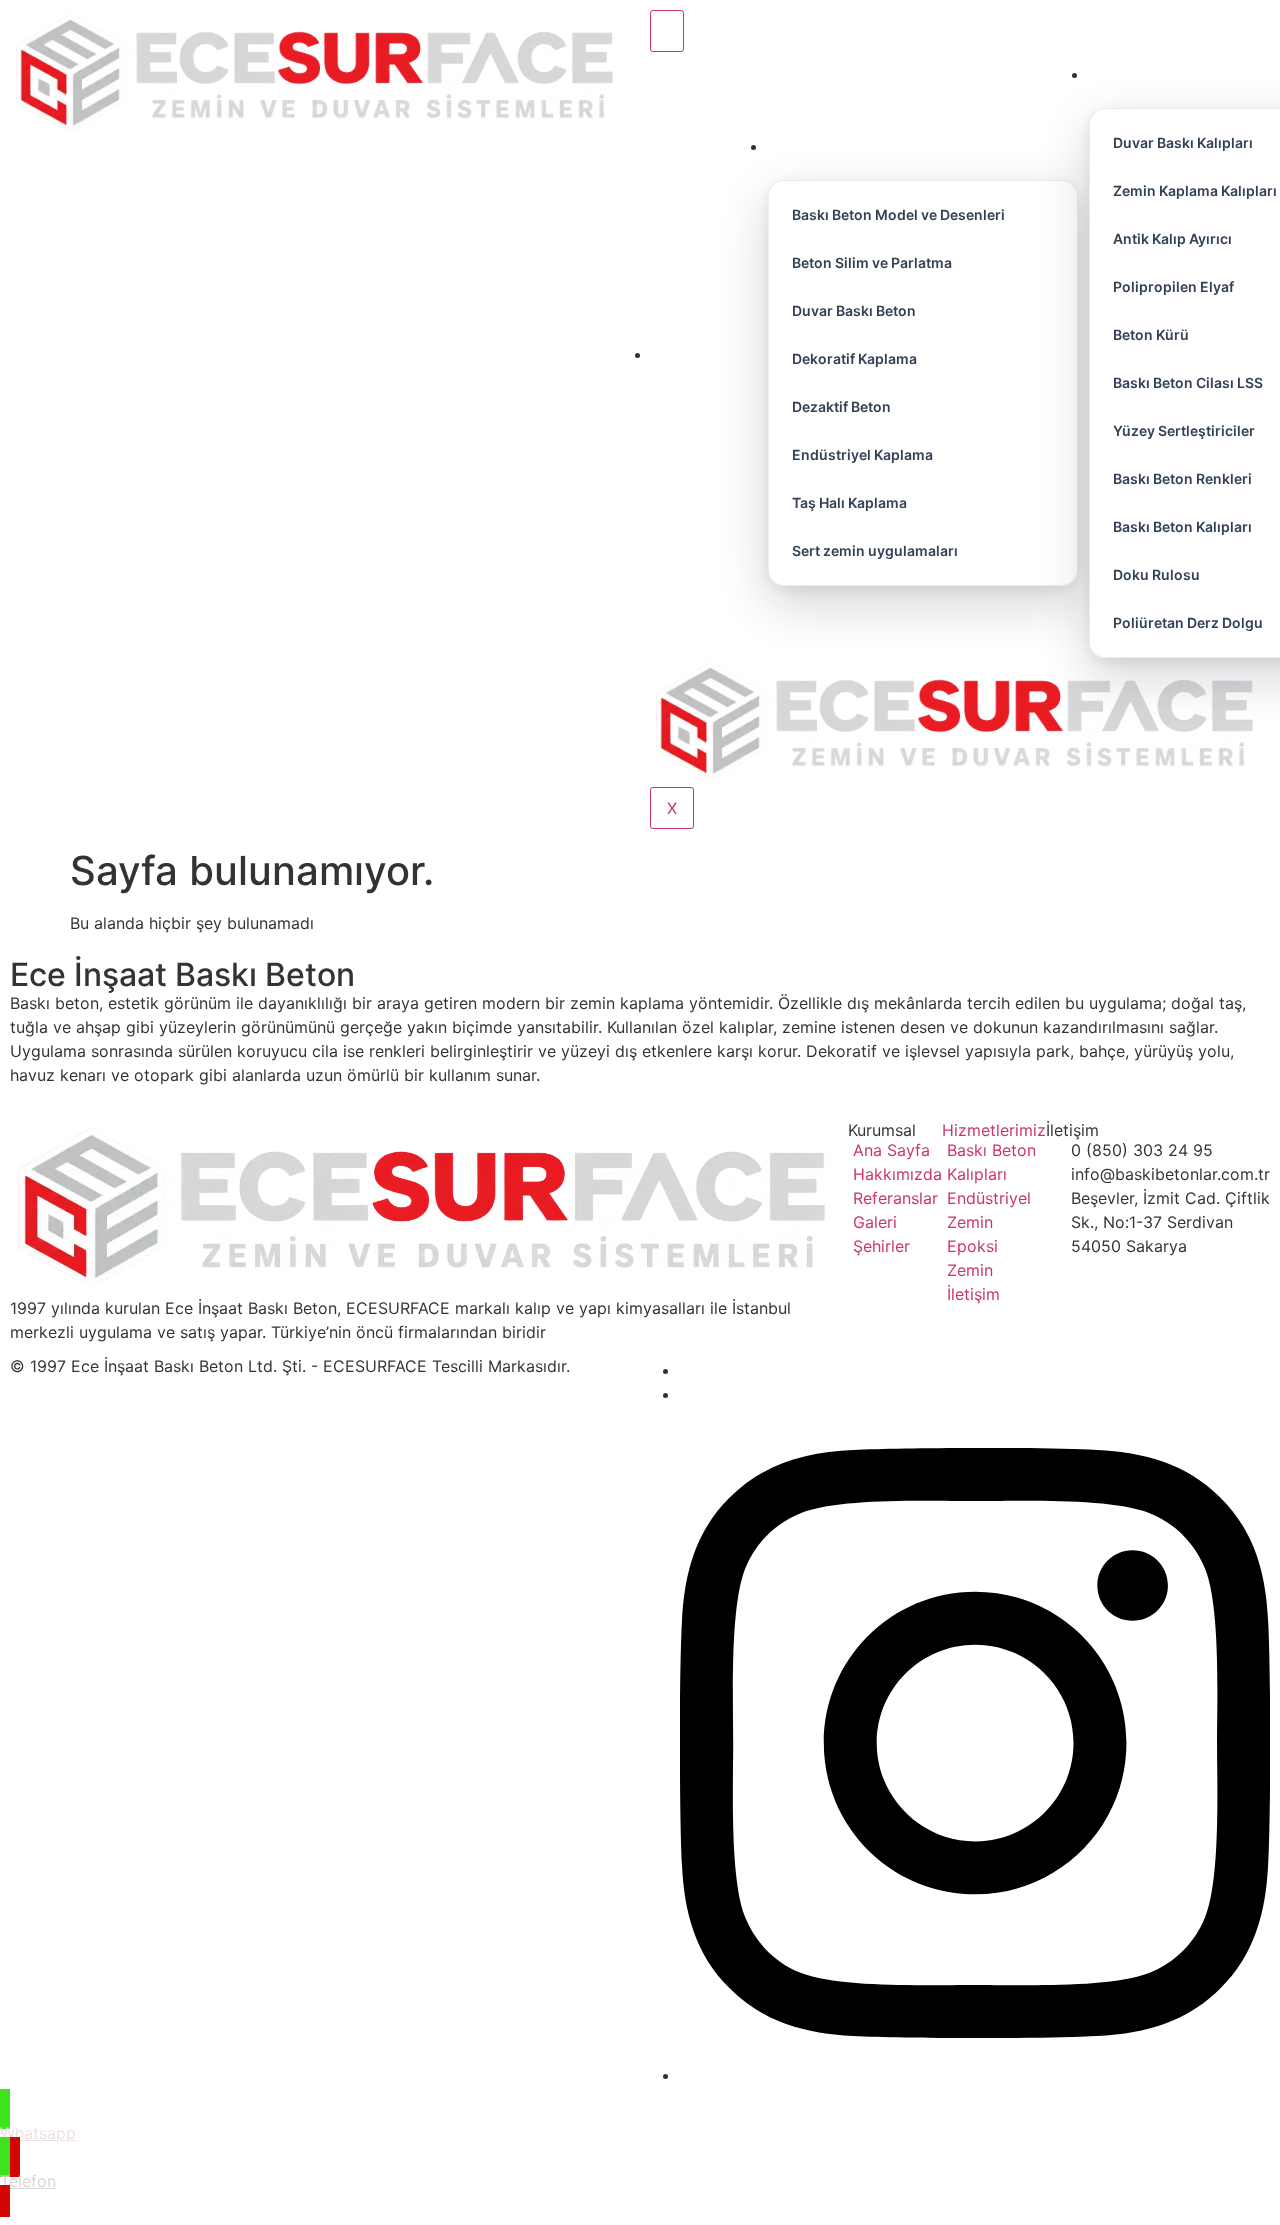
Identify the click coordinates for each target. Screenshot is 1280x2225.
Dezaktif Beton (841, 406)
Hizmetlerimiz (994, 1130)
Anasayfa (704, 354)
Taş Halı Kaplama (849, 502)
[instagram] (975, 2075)
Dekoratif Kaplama (854, 358)
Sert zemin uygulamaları (875, 550)
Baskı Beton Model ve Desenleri (898, 214)
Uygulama (908, 146)
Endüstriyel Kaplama (862, 454)
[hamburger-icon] (667, 31)
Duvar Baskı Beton (854, 310)
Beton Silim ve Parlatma (872, 262)
